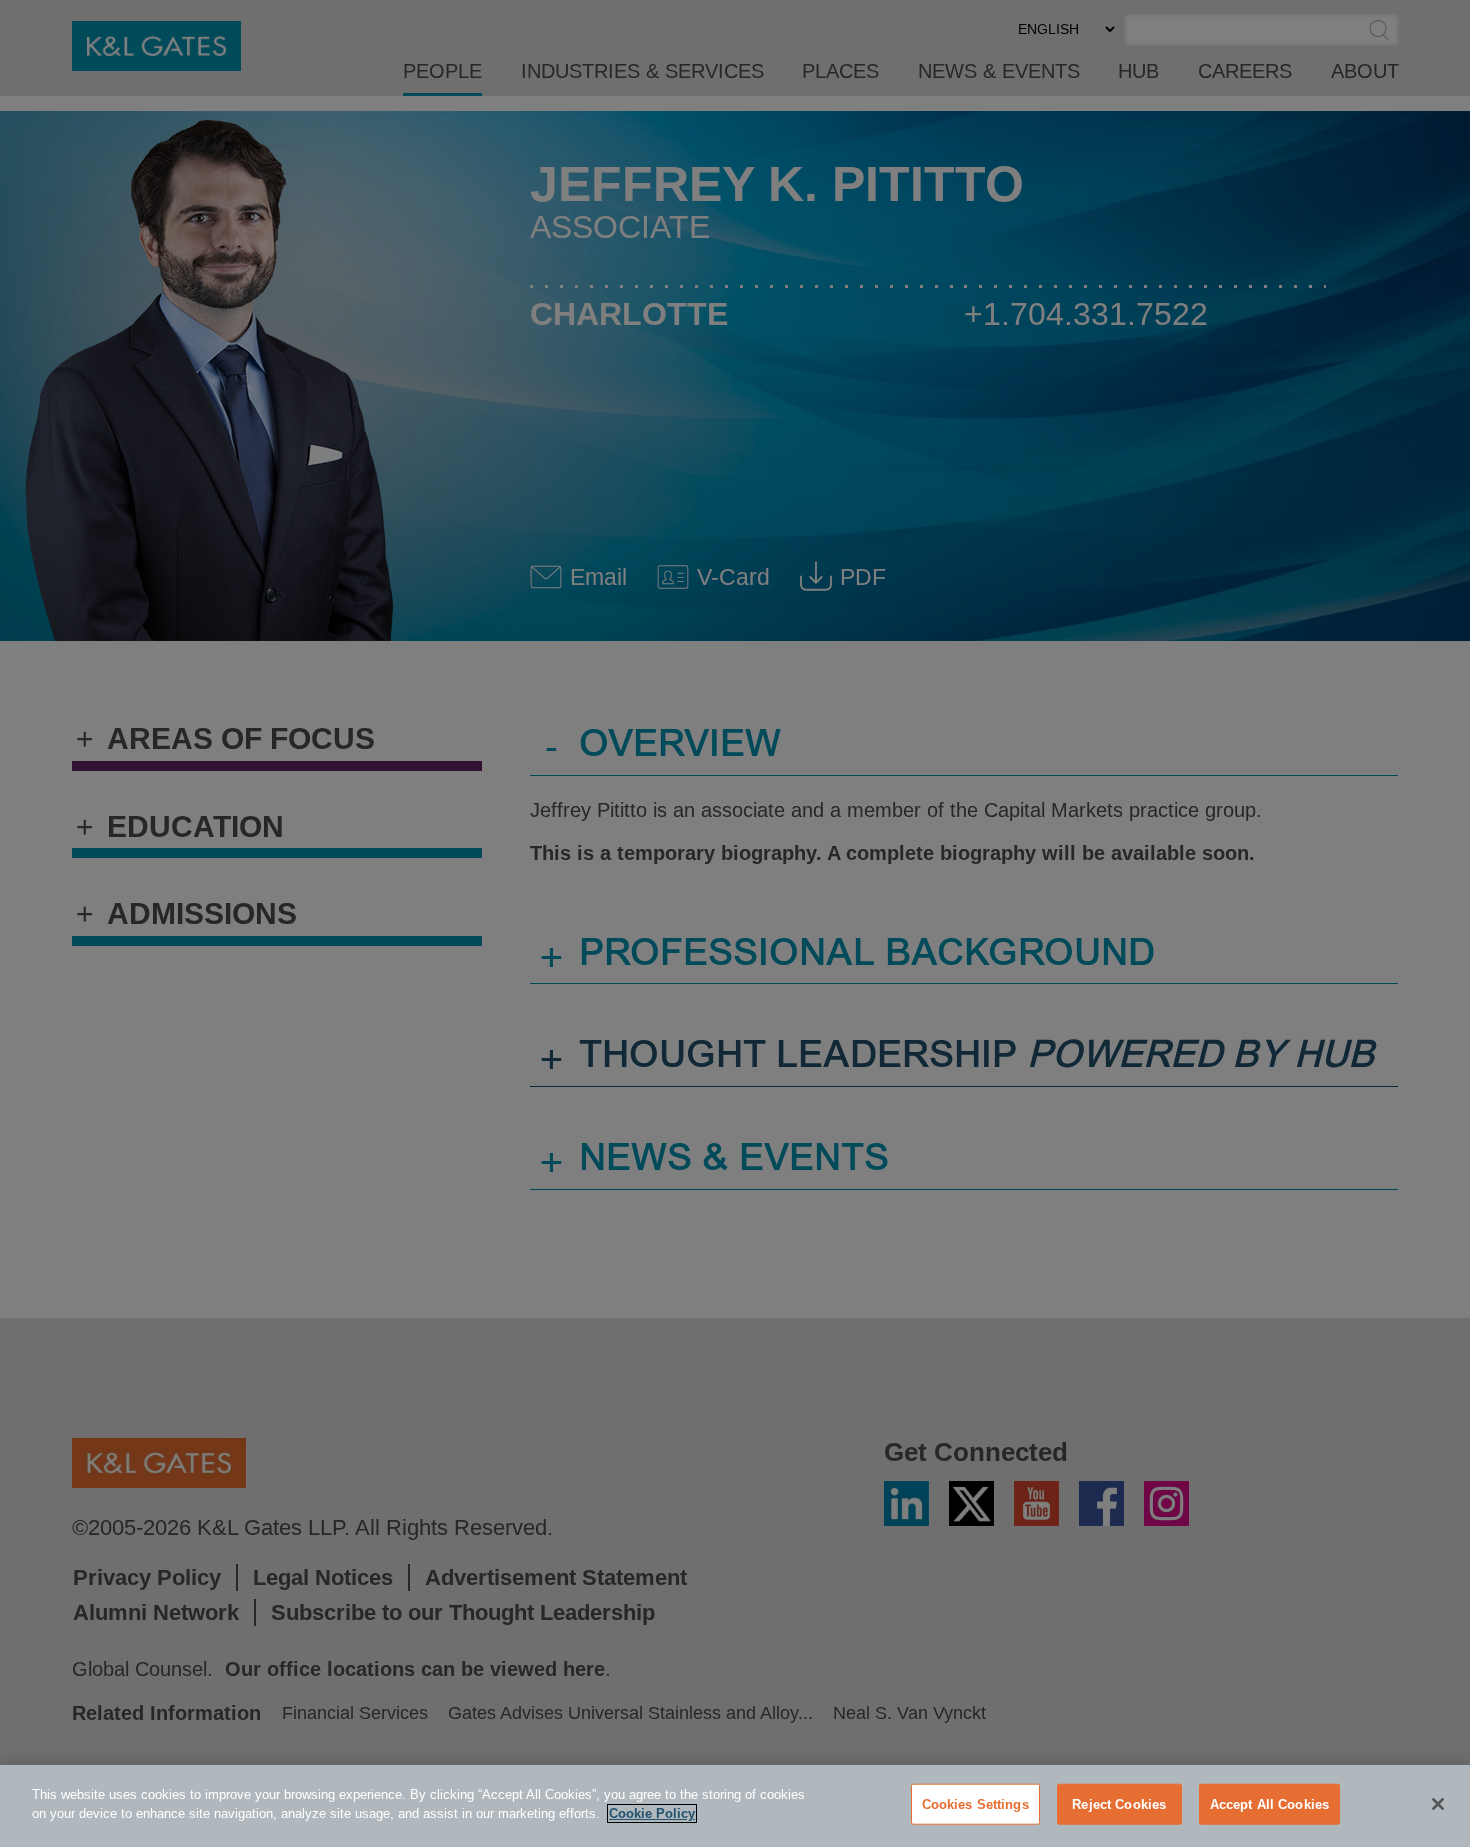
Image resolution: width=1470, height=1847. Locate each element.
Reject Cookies (1119, 1804)
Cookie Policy (652, 1813)
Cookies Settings (975, 1804)
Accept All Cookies (1269, 1804)
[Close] (1438, 1804)
